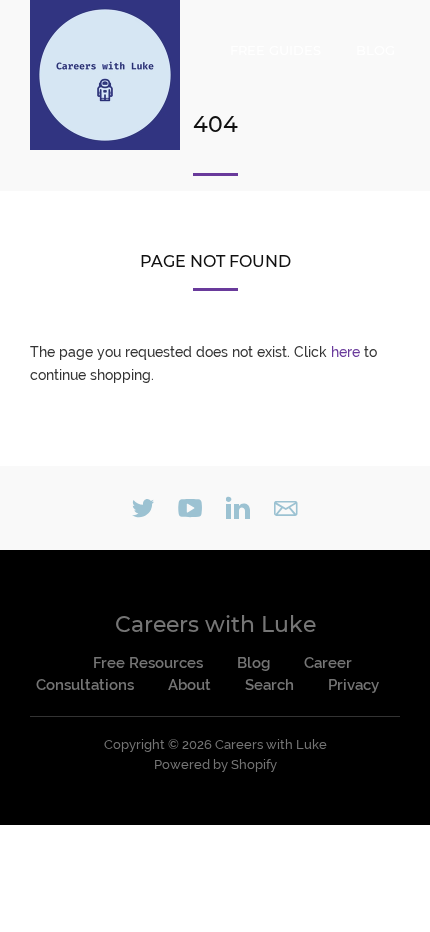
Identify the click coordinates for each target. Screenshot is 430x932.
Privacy (353, 685)
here (345, 352)
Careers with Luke (215, 624)
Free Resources (148, 663)
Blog (375, 50)
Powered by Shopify (215, 764)
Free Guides (275, 50)
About (189, 685)
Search (269, 685)
